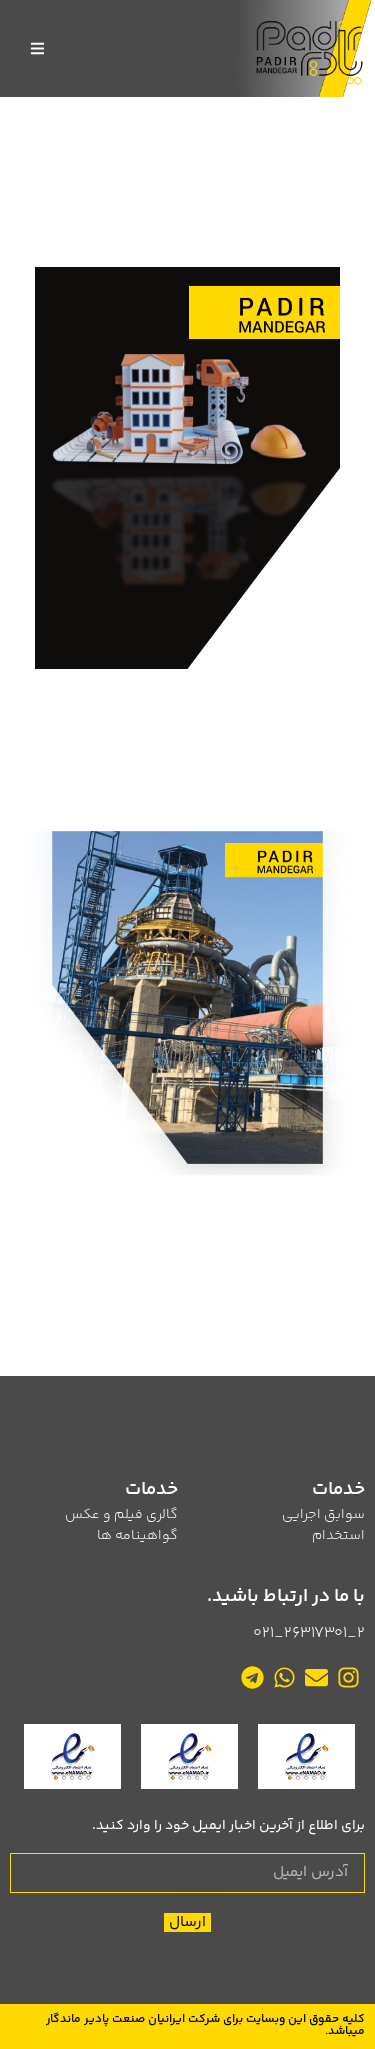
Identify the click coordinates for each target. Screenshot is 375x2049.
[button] (37, 48)
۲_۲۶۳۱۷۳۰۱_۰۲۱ (309, 1633)
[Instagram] (349, 1678)
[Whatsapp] (284, 1678)
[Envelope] (317, 1678)
